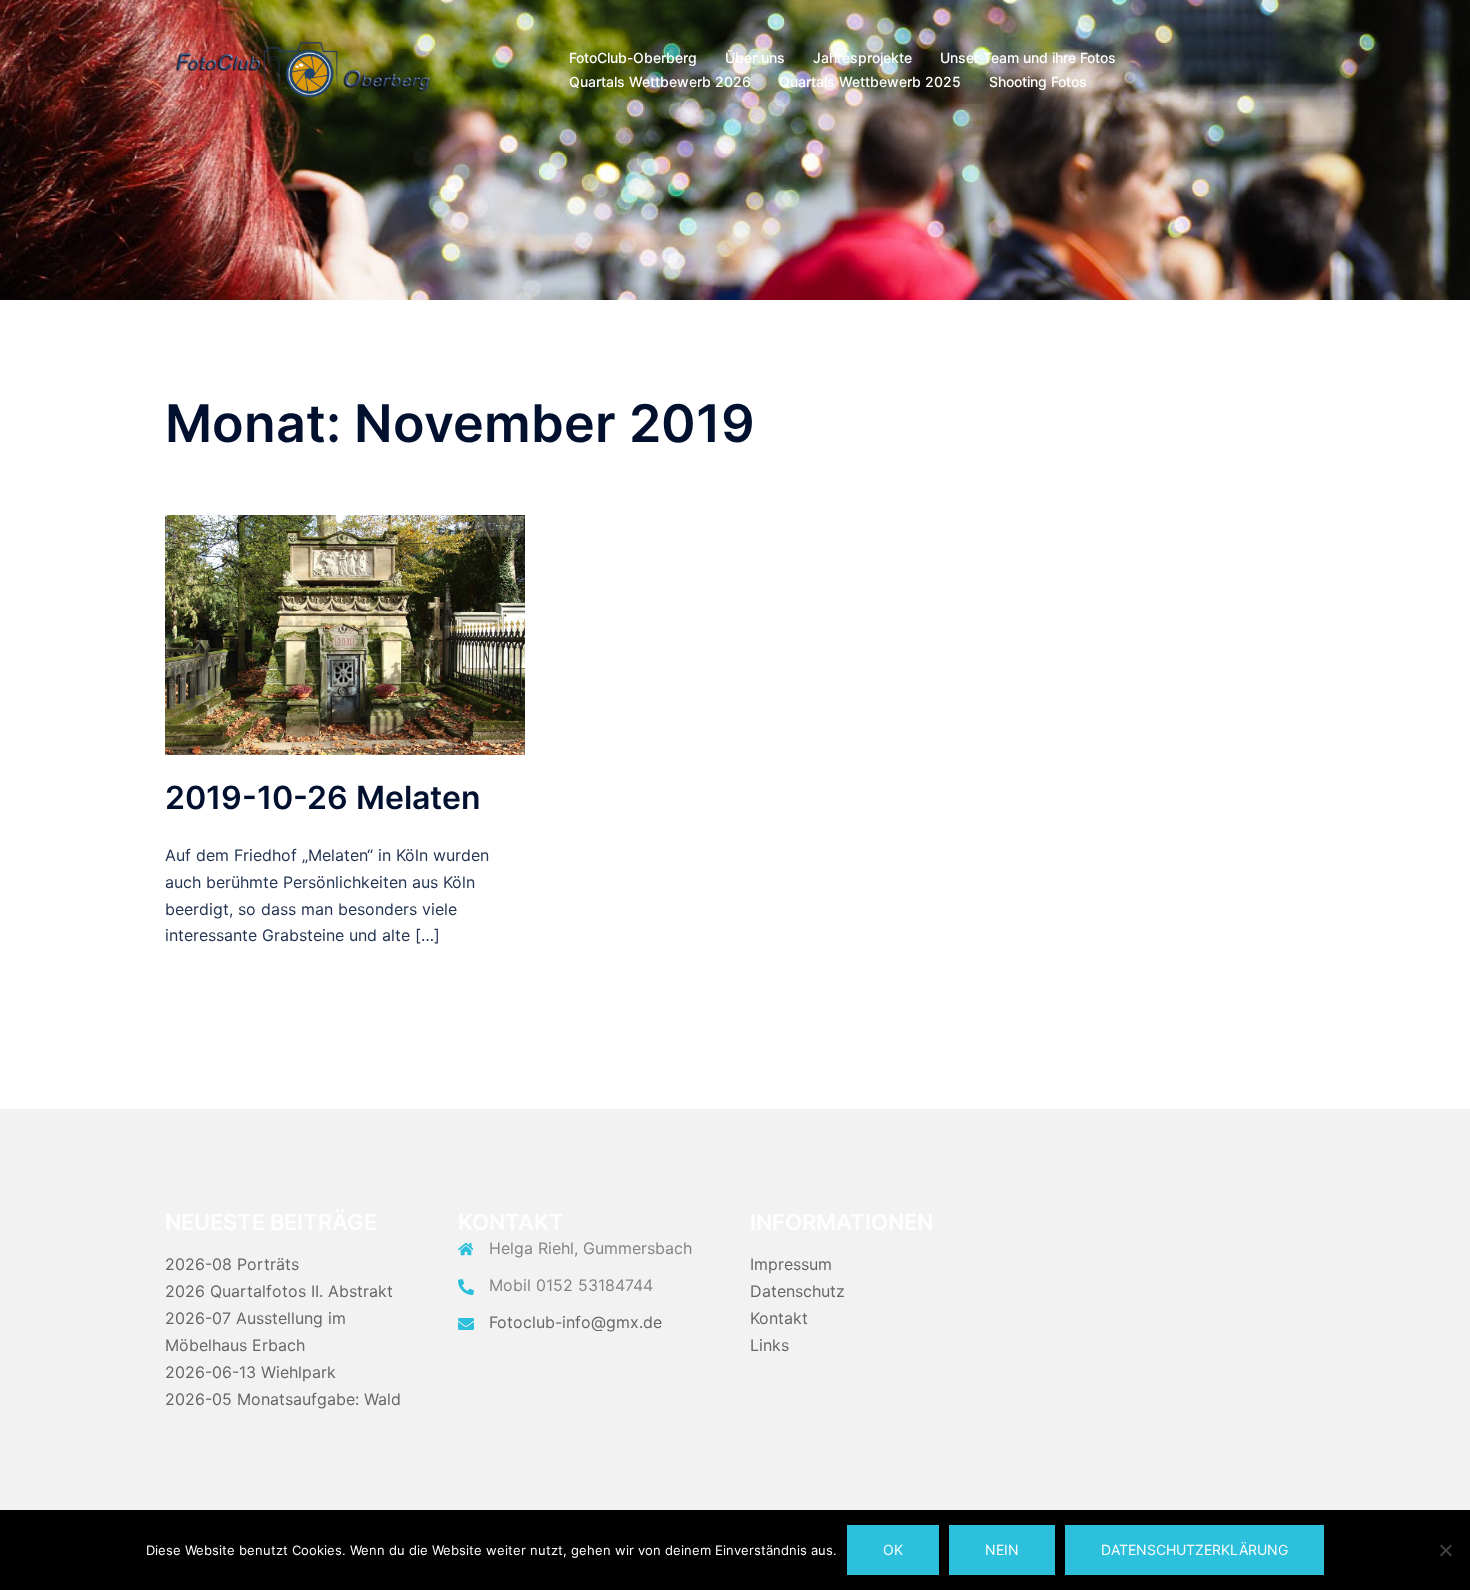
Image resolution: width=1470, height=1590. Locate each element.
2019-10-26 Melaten (323, 797)
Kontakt (779, 1318)
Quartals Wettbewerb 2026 (660, 81)
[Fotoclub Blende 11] (303, 68)
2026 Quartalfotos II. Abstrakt (279, 1291)
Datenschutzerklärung (1194, 1549)
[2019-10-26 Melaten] (345, 634)
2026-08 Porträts (232, 1264)
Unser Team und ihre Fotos (1028, 57)
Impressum (791, 1264)
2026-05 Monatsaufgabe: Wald (283, 1399)
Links (769, 1345)
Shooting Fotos (1038, 81)
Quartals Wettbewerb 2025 (870, 81)
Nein (1002, 1549)
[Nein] (1445, 1550)
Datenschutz (797, 1291)
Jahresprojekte (862, 57)
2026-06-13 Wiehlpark (250, 1372)
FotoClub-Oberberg (633, 57)
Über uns (755, 57)
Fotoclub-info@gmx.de (575, 1322)
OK (893, 1549)
